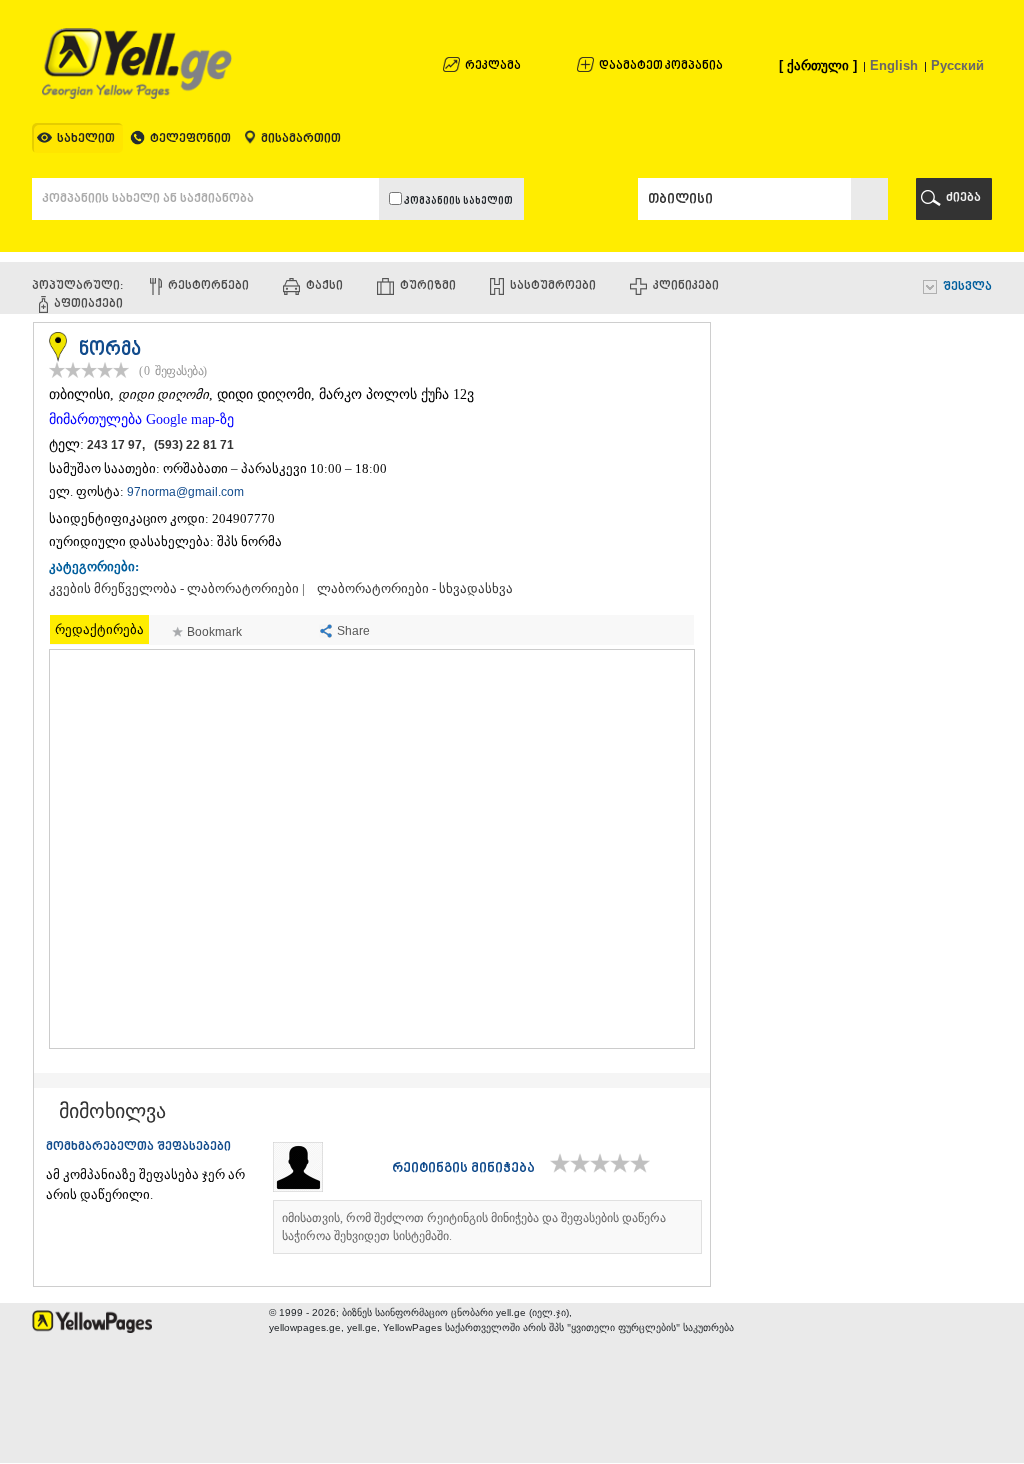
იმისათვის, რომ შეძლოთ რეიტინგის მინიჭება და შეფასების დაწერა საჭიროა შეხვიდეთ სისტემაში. (474, 1227)
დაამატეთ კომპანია (661, 66)
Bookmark (214, 632)
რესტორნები (208, 286)
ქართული (818, 65)
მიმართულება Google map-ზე (141, 419)
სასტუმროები (553, 286)
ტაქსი (324, 286)
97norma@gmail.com (185, 492)
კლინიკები (686, 286)
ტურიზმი (428, 286)
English (894, 65)
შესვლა (967, 287)
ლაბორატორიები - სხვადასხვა (415, 589)
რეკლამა (493, 66)
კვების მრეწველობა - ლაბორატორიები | (177, 589)
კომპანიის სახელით (457, 201)
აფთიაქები (88, 304)
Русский (957, 65)
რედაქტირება (99, 629)
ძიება (963, 198)
